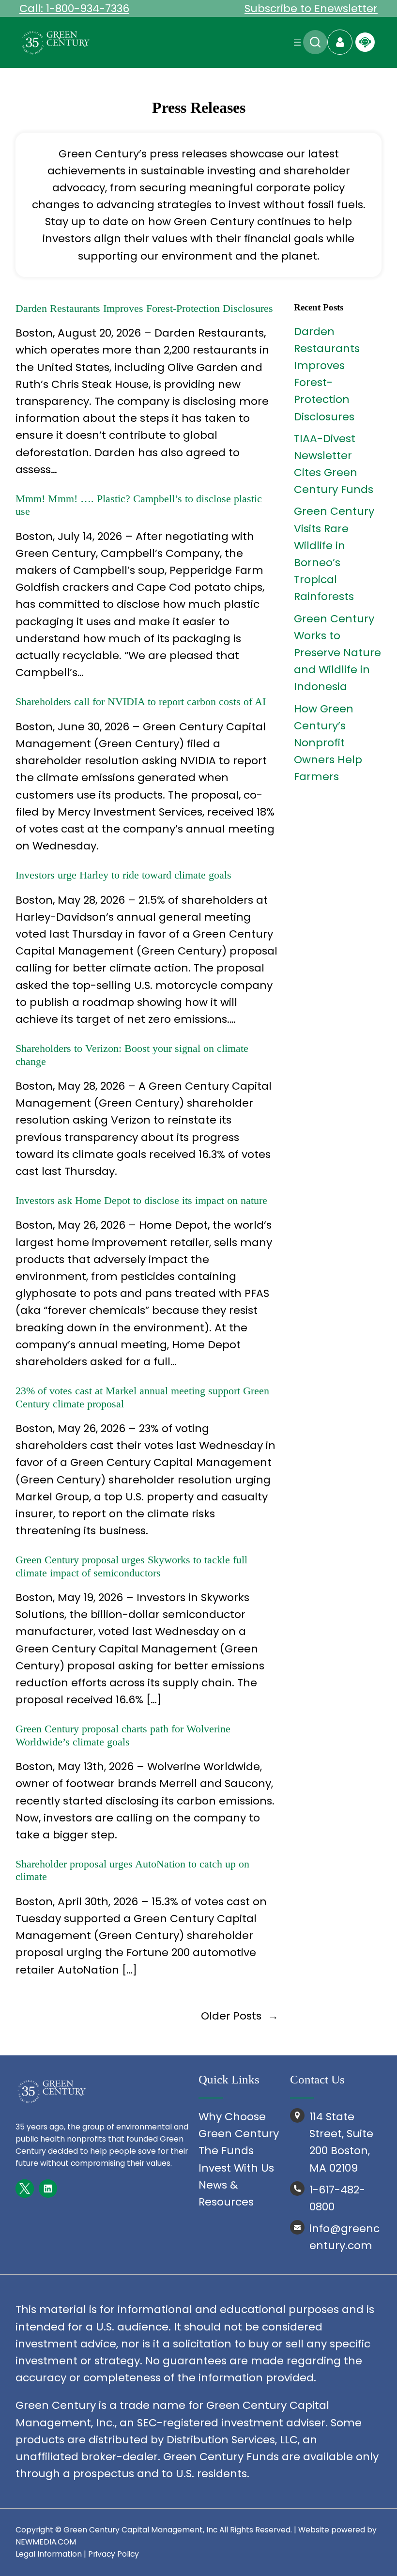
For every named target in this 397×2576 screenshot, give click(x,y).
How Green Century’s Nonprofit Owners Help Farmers (328, 743)
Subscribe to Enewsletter (311, 8)
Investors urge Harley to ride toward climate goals (123, 875)
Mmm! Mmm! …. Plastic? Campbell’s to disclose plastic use (139, 505)
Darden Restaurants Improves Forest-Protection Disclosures (144, 308)
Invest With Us (236, 2168)
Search (315, 42)
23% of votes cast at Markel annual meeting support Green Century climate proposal (142, 1397)
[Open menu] (297, 42)
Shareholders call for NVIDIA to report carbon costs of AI (141, 702)
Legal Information (49, 2554)
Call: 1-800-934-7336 (74, 8)
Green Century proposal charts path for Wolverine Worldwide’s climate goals (123, 1735)
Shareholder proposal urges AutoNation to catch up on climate (132, 1870)
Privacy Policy (114, 2554)
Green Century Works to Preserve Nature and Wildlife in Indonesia (337, 653)
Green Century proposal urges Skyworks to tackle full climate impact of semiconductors (131, 1566)
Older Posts (240, 2016)
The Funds (226, 2151)
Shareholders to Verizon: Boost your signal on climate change (132, 1055)
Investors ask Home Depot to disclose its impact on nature (141, 1200)
